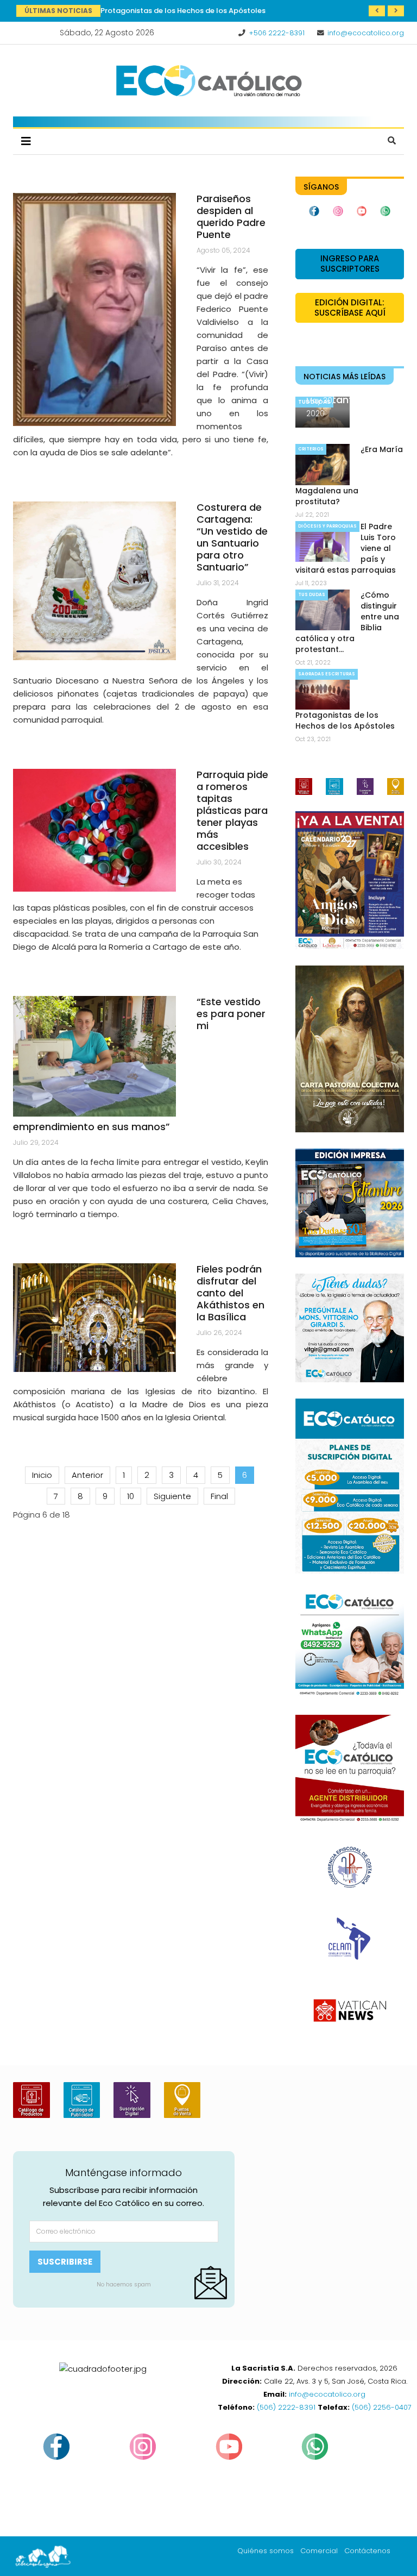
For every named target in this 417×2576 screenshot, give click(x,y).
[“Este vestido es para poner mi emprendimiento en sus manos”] (94, 1056)
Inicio (42, 1475)
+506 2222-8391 (277, 33)
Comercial (319, 2551)
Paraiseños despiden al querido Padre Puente (231, 217)
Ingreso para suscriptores (350, 264)
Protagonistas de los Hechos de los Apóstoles (345, 720)
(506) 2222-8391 (286, 2407)
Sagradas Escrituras (327, 674)
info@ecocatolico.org (366, 33)
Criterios (311, 449)
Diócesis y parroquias (327, 526)
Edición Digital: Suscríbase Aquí (350, 308)
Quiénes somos (266, 2551)
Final (219, 1496)
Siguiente (172, 1496)
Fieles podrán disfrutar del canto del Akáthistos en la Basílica (230, 1293)
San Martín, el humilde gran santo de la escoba (185, 11)
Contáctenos (367, 2551)
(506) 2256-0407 (382, 2407)
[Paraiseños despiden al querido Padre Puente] (94, 309)
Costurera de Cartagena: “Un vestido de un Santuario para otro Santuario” (232, 537)
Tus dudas (312, 595)
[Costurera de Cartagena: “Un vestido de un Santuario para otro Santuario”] (94, 581)
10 (131, 1496)
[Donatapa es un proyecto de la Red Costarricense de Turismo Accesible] (94, 830)
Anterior (87, 1475)
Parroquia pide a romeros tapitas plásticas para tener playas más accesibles (232, 810)
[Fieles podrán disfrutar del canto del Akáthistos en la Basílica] (94, 1318)
